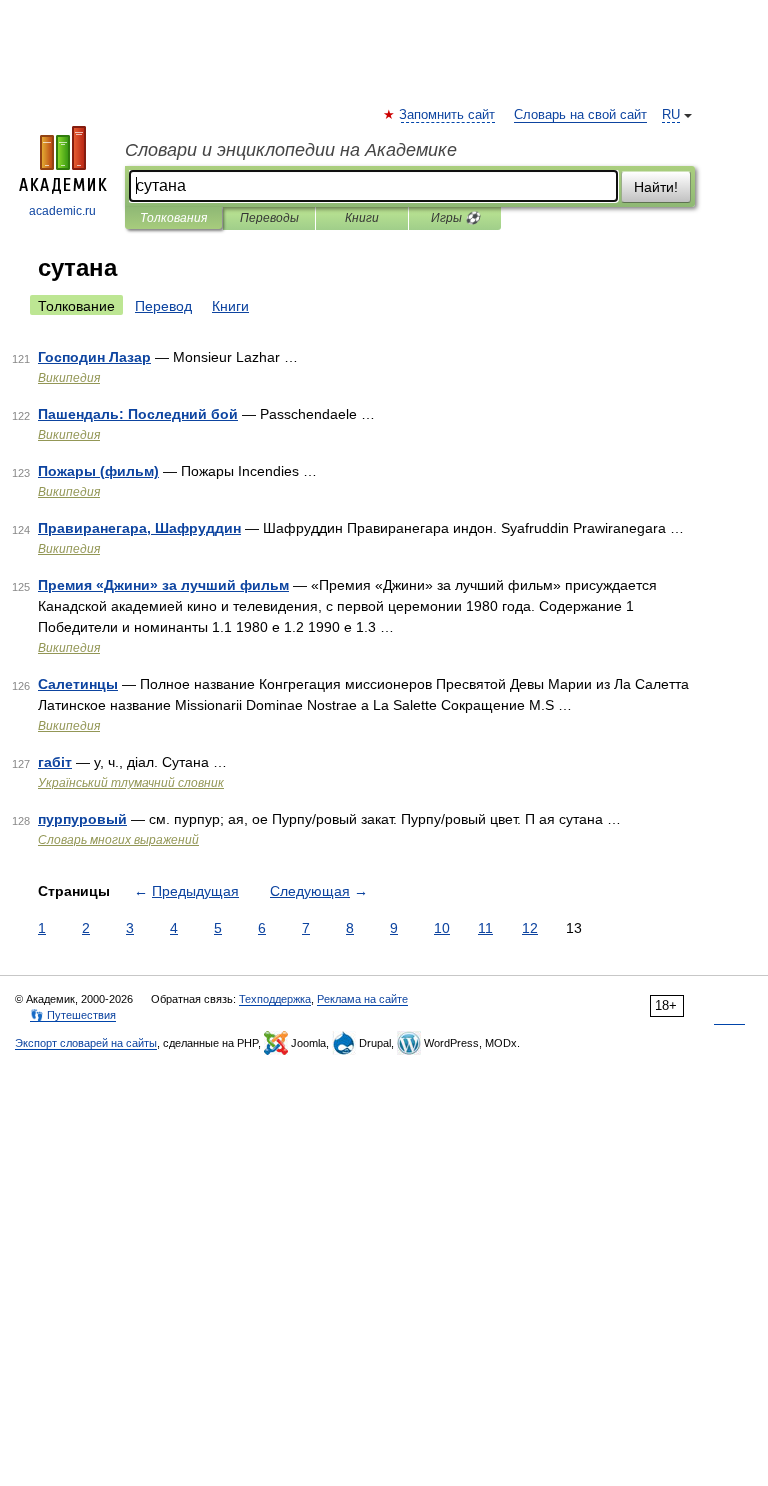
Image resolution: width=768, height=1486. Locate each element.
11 (485, 928)
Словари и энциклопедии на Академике (291, 150)
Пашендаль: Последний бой (138, 414)
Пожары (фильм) (98, 471)
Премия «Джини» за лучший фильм (163, 585)
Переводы (269, 218)
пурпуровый (82, 819)
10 (442, 928)
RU (671, 115)
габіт (55, 762)
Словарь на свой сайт (580, 115)
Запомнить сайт (448, 115)
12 (530, 928)
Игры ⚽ (455, 218)
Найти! (656, 187)
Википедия (69, 378)
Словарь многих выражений (118, 840)
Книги (362, 218)
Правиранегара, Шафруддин (139, 528)
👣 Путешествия (73, 1015)
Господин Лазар (94, 357)
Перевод (163, 306)
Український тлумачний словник (131, 783)
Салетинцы (78, 684)
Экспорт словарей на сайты (86, 1043)
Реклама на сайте (362, 999)
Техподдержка (275, 999)
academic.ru (62, 211)
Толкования (173, 218)
